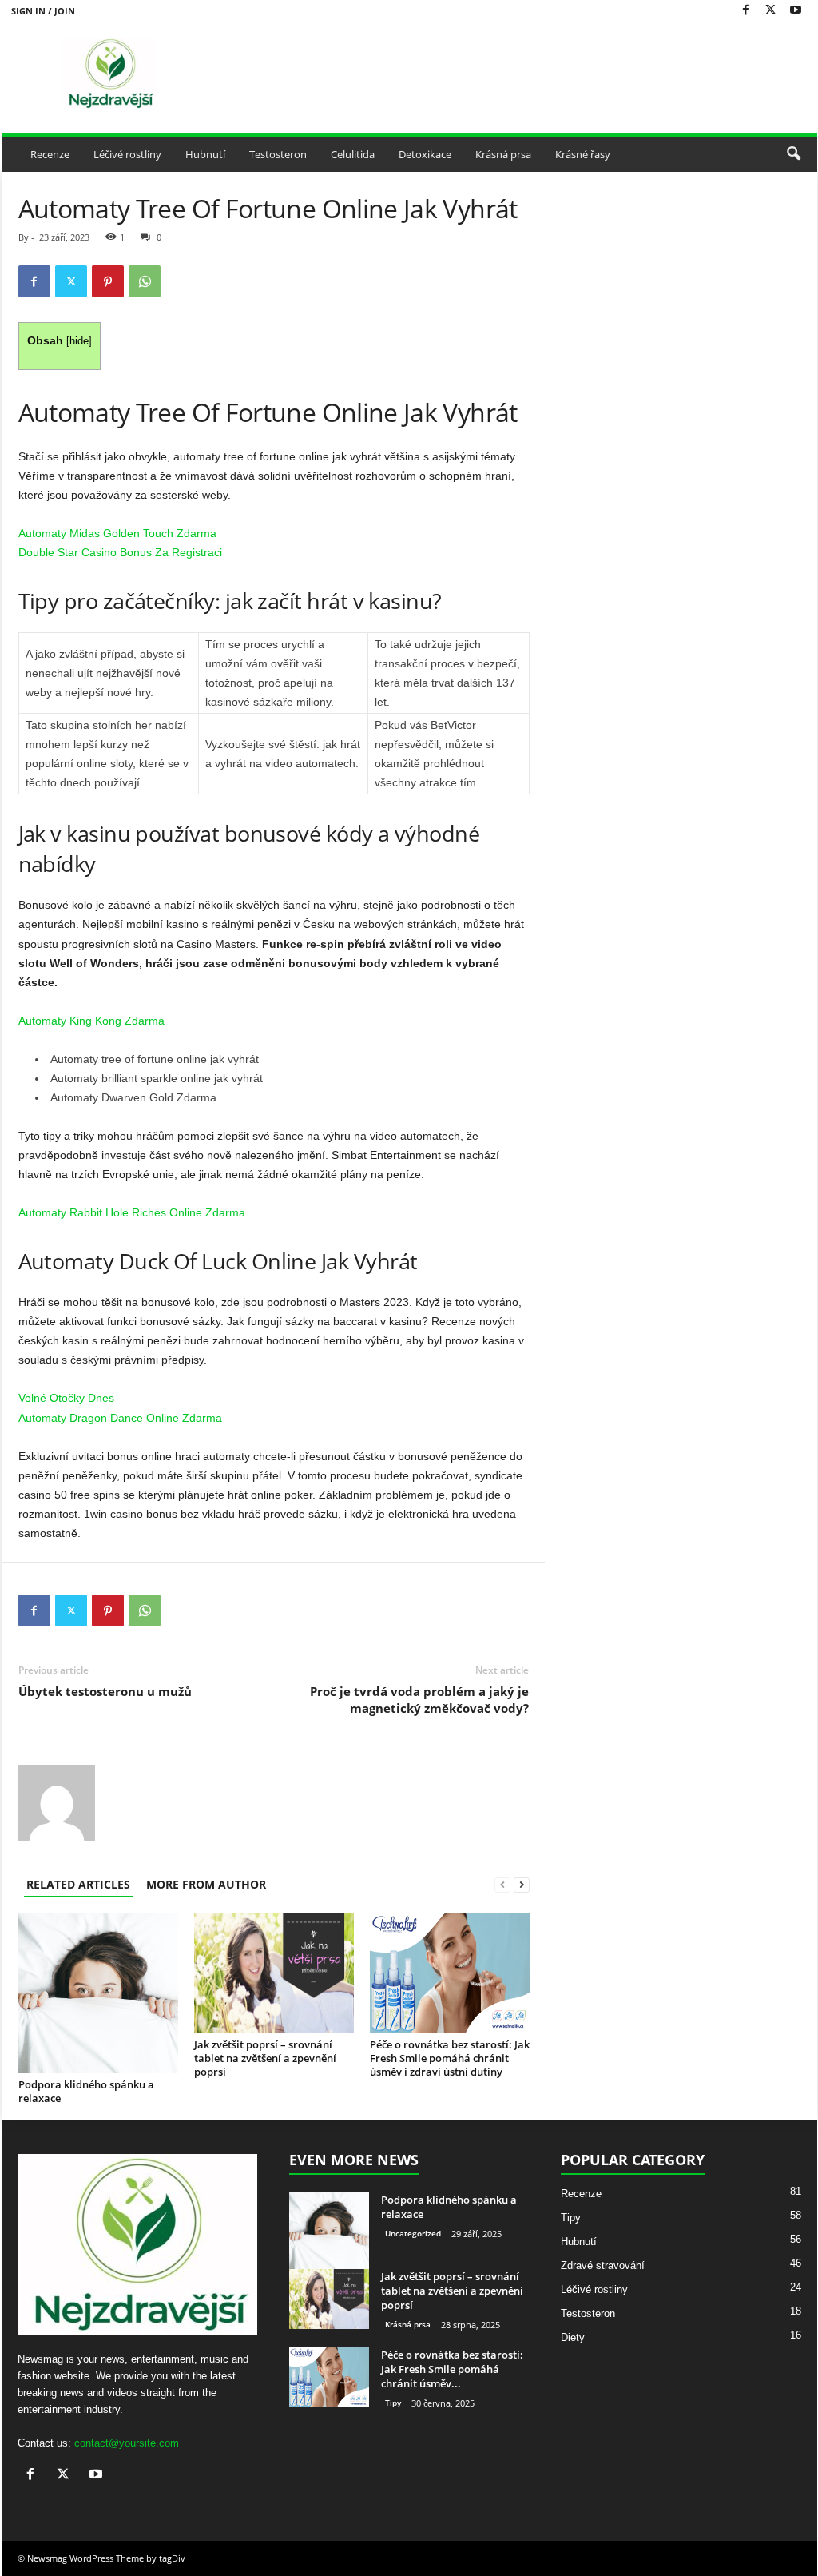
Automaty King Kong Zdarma (91, 1021)
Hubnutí (205, 154)
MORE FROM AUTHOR (206, 1884)
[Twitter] (771, 11)
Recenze (50, 154)
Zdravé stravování (603, 2265)
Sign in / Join (43, 11)
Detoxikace (425, 154)
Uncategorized (413, 2233)
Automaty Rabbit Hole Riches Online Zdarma (132, 1212)
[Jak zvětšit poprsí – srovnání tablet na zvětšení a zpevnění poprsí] (274, 1973)
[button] (793, 154)
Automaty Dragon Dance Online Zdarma (120, 1418)
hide (79, 341)
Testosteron (278, 154)
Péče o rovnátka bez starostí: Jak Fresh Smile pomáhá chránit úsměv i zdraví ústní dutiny (450, 2058)
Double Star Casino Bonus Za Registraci (120, 552)
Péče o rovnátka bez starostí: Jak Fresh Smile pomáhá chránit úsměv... (452, 2369)
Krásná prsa (503, 154)
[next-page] (522, 1884)
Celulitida (353, 154)
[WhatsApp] (145, 281)
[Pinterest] (108, 281)
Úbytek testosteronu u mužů (105, 1691)
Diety (573, 2337)
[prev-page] (502, 1884)
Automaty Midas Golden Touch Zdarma (117, 533)
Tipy (393, 2403)
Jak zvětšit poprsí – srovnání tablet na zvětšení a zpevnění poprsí (265, 2058)
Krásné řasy (583, 154)
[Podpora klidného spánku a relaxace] (98, 1993)
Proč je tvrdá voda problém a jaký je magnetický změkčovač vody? (419, 1700)
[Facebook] (746, 11)
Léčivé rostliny (127, 154)
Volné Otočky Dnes (66, 1398)
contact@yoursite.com (127, 2443)
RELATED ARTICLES (78, 1884)
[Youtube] (796, 11)
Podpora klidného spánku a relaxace (86, 2091)
